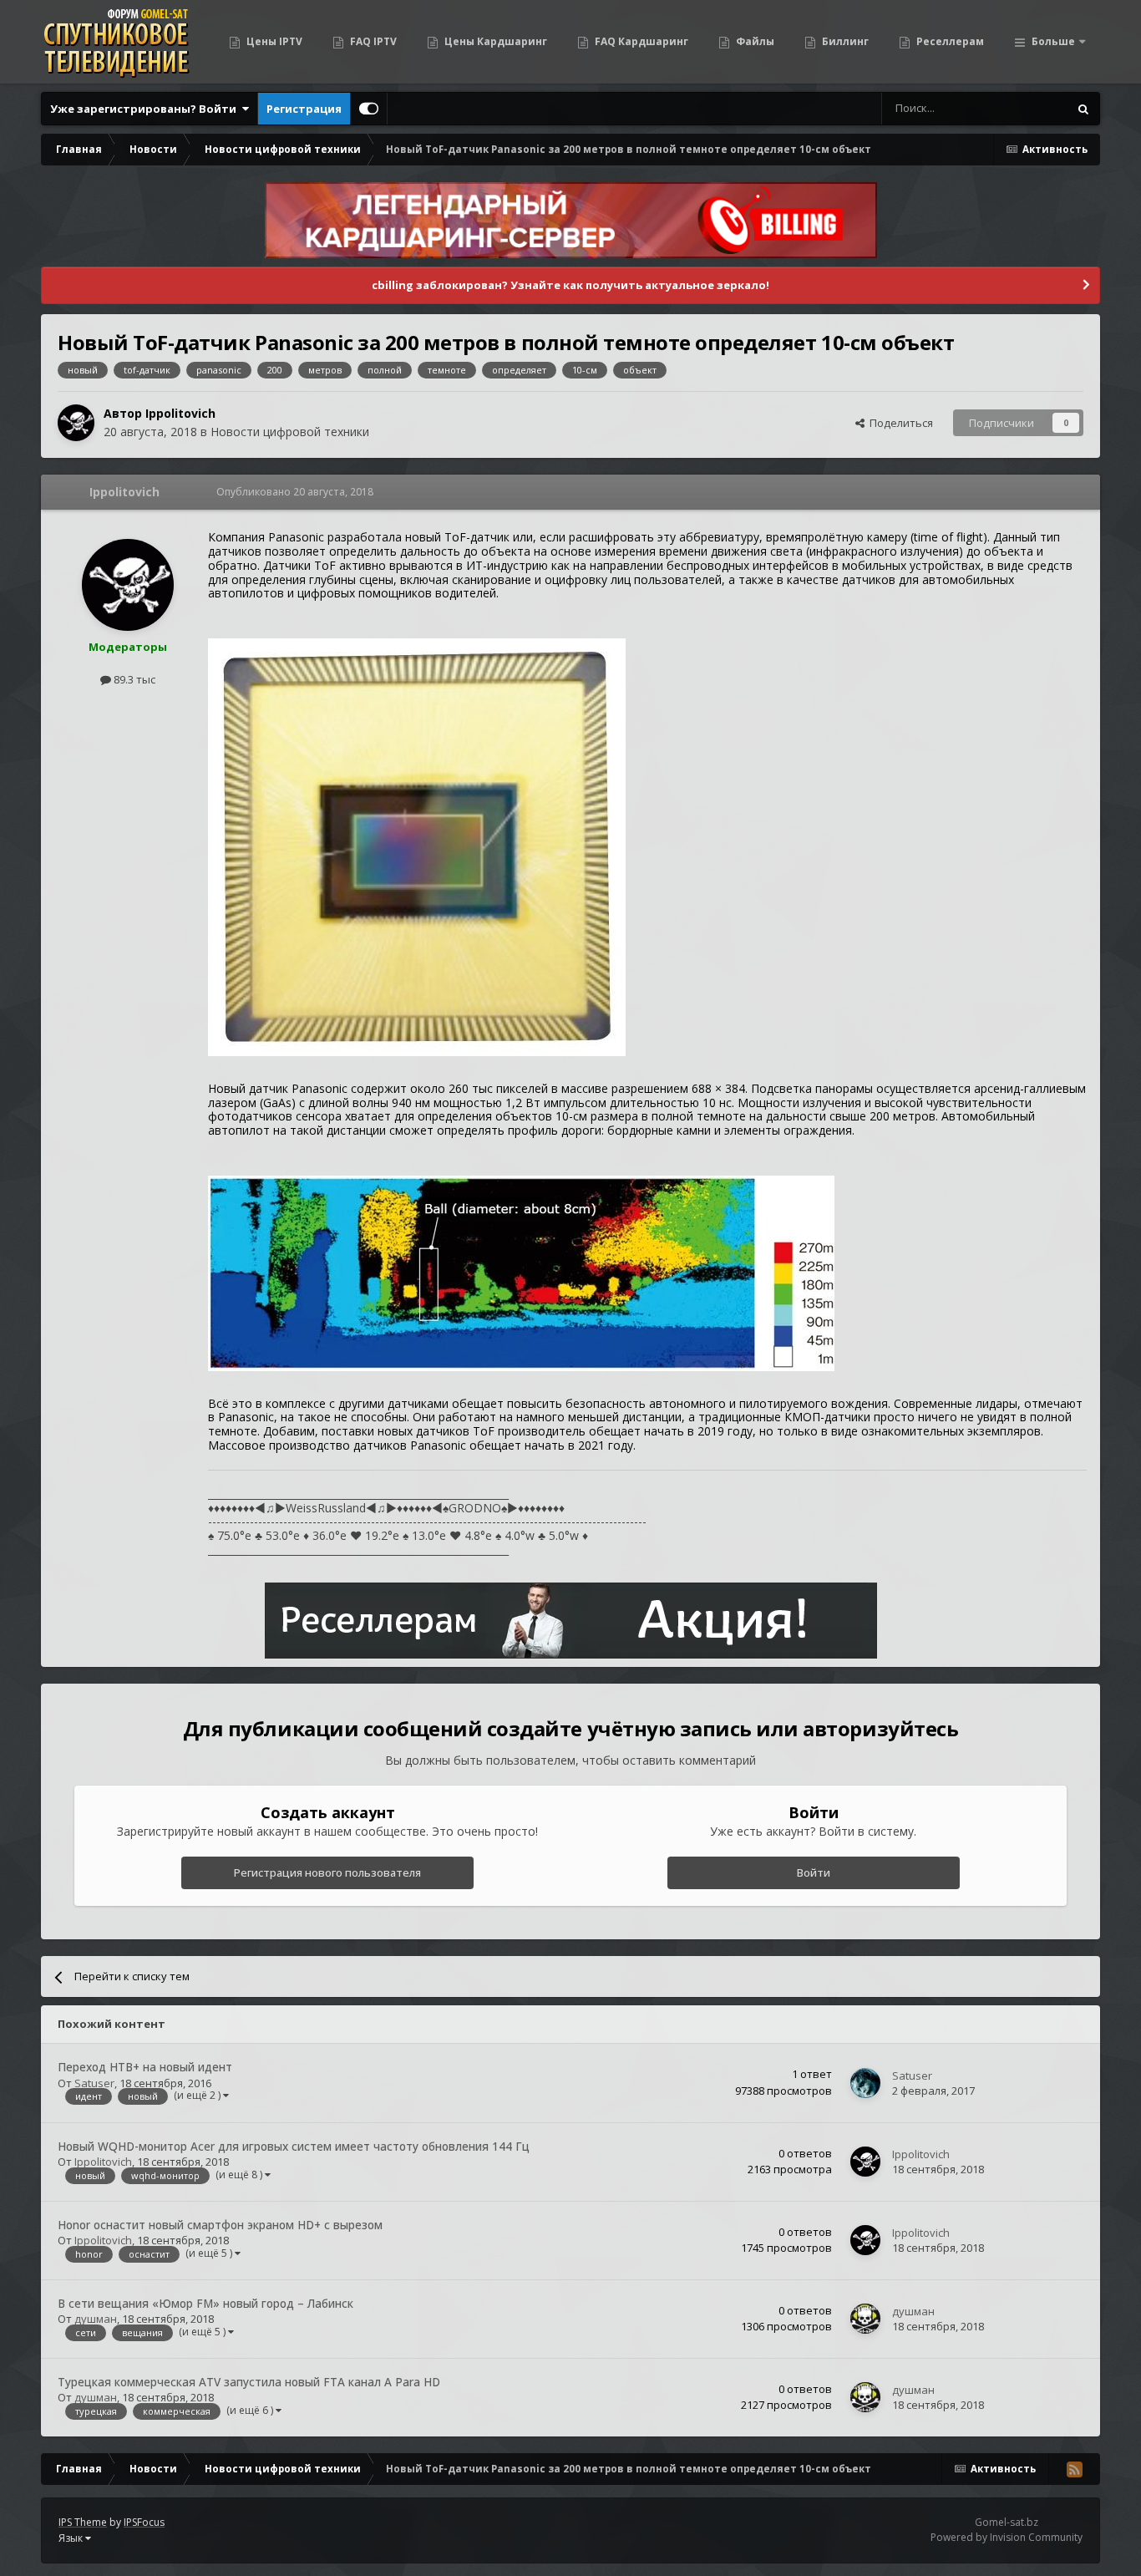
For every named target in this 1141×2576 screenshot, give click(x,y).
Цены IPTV (273, 41)
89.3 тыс (133, 679)
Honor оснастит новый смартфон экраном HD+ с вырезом (220, 2225)
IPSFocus (144, 2522)
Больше (1053, 41)
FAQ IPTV (372, 41)
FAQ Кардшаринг (640, 41)
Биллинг (844, 41)
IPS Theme (83, 2522)
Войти (814, 1872)
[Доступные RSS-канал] (1074, 2469)
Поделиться (899, 423)
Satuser (94, 2083)
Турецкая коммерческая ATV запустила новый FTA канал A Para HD (249, 2382)
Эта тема (1024, 108)
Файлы (754, 41)
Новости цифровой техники (290, 432)
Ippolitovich (180, 413)
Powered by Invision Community (1007, 2537)
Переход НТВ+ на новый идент (145, 2067)
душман (96, 2319)
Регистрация (304, 109)
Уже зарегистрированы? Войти (146, 109)
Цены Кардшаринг (494, 41)
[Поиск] (1083, 109)
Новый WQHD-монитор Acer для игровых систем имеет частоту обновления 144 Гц (294, 2146)
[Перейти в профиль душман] (865, 2319)
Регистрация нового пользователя (327, 1872)
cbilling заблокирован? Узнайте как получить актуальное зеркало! (570, 285)
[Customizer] (369, 109)
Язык (72, 2538)
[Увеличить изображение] (417, 846)
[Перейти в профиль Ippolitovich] (76, 423)
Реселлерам (949, 41)
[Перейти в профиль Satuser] (865, 2083)
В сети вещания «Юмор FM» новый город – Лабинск (205, 2303)
